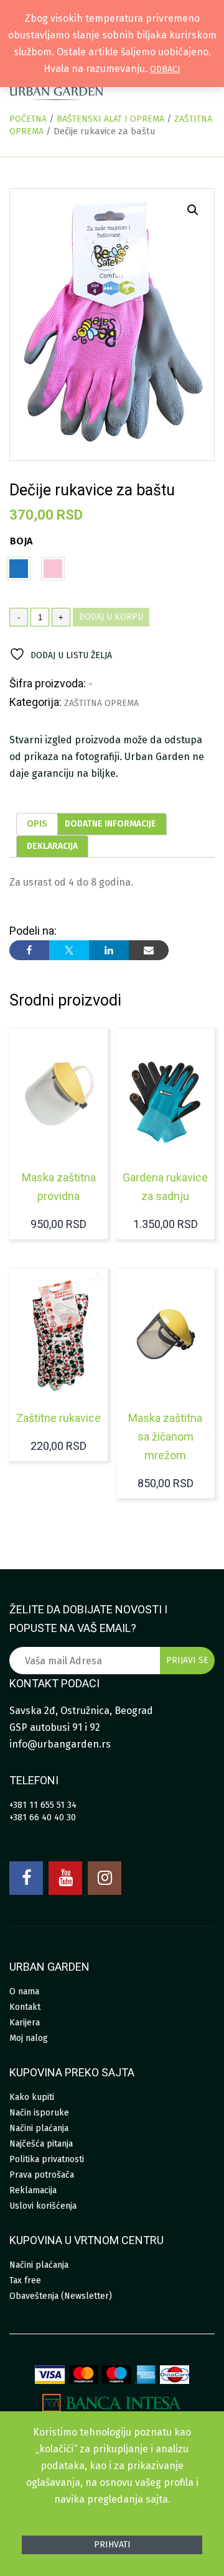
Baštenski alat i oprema (110, 119)
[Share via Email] (149, 950)
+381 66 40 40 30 (43, 1817)
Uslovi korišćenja (43, 2206)
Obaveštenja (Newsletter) (61, 2296)
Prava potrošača (42, 2175)
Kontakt (25, 2007)
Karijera (25, 2023)
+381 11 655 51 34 (43, 1805)
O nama (24, 1992)
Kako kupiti (32, 2097)
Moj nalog (29, 2038)
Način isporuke (39, 2113)
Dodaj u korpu (111, 617)
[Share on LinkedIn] (109, 950)
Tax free (25, 2280)
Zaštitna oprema (101, 703)
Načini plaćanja (39, 2128)
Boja (21, 541)
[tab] (37, 824)
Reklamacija (33, 2190)
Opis (37, 824)
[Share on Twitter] (69, 950)
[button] (193, 210)
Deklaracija (52, 846)
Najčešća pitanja (41, 2144)
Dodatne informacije (110, 824)
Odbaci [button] (165, 69)
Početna (28, 119)
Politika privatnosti (47, 2159)
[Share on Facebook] (29, 950)
